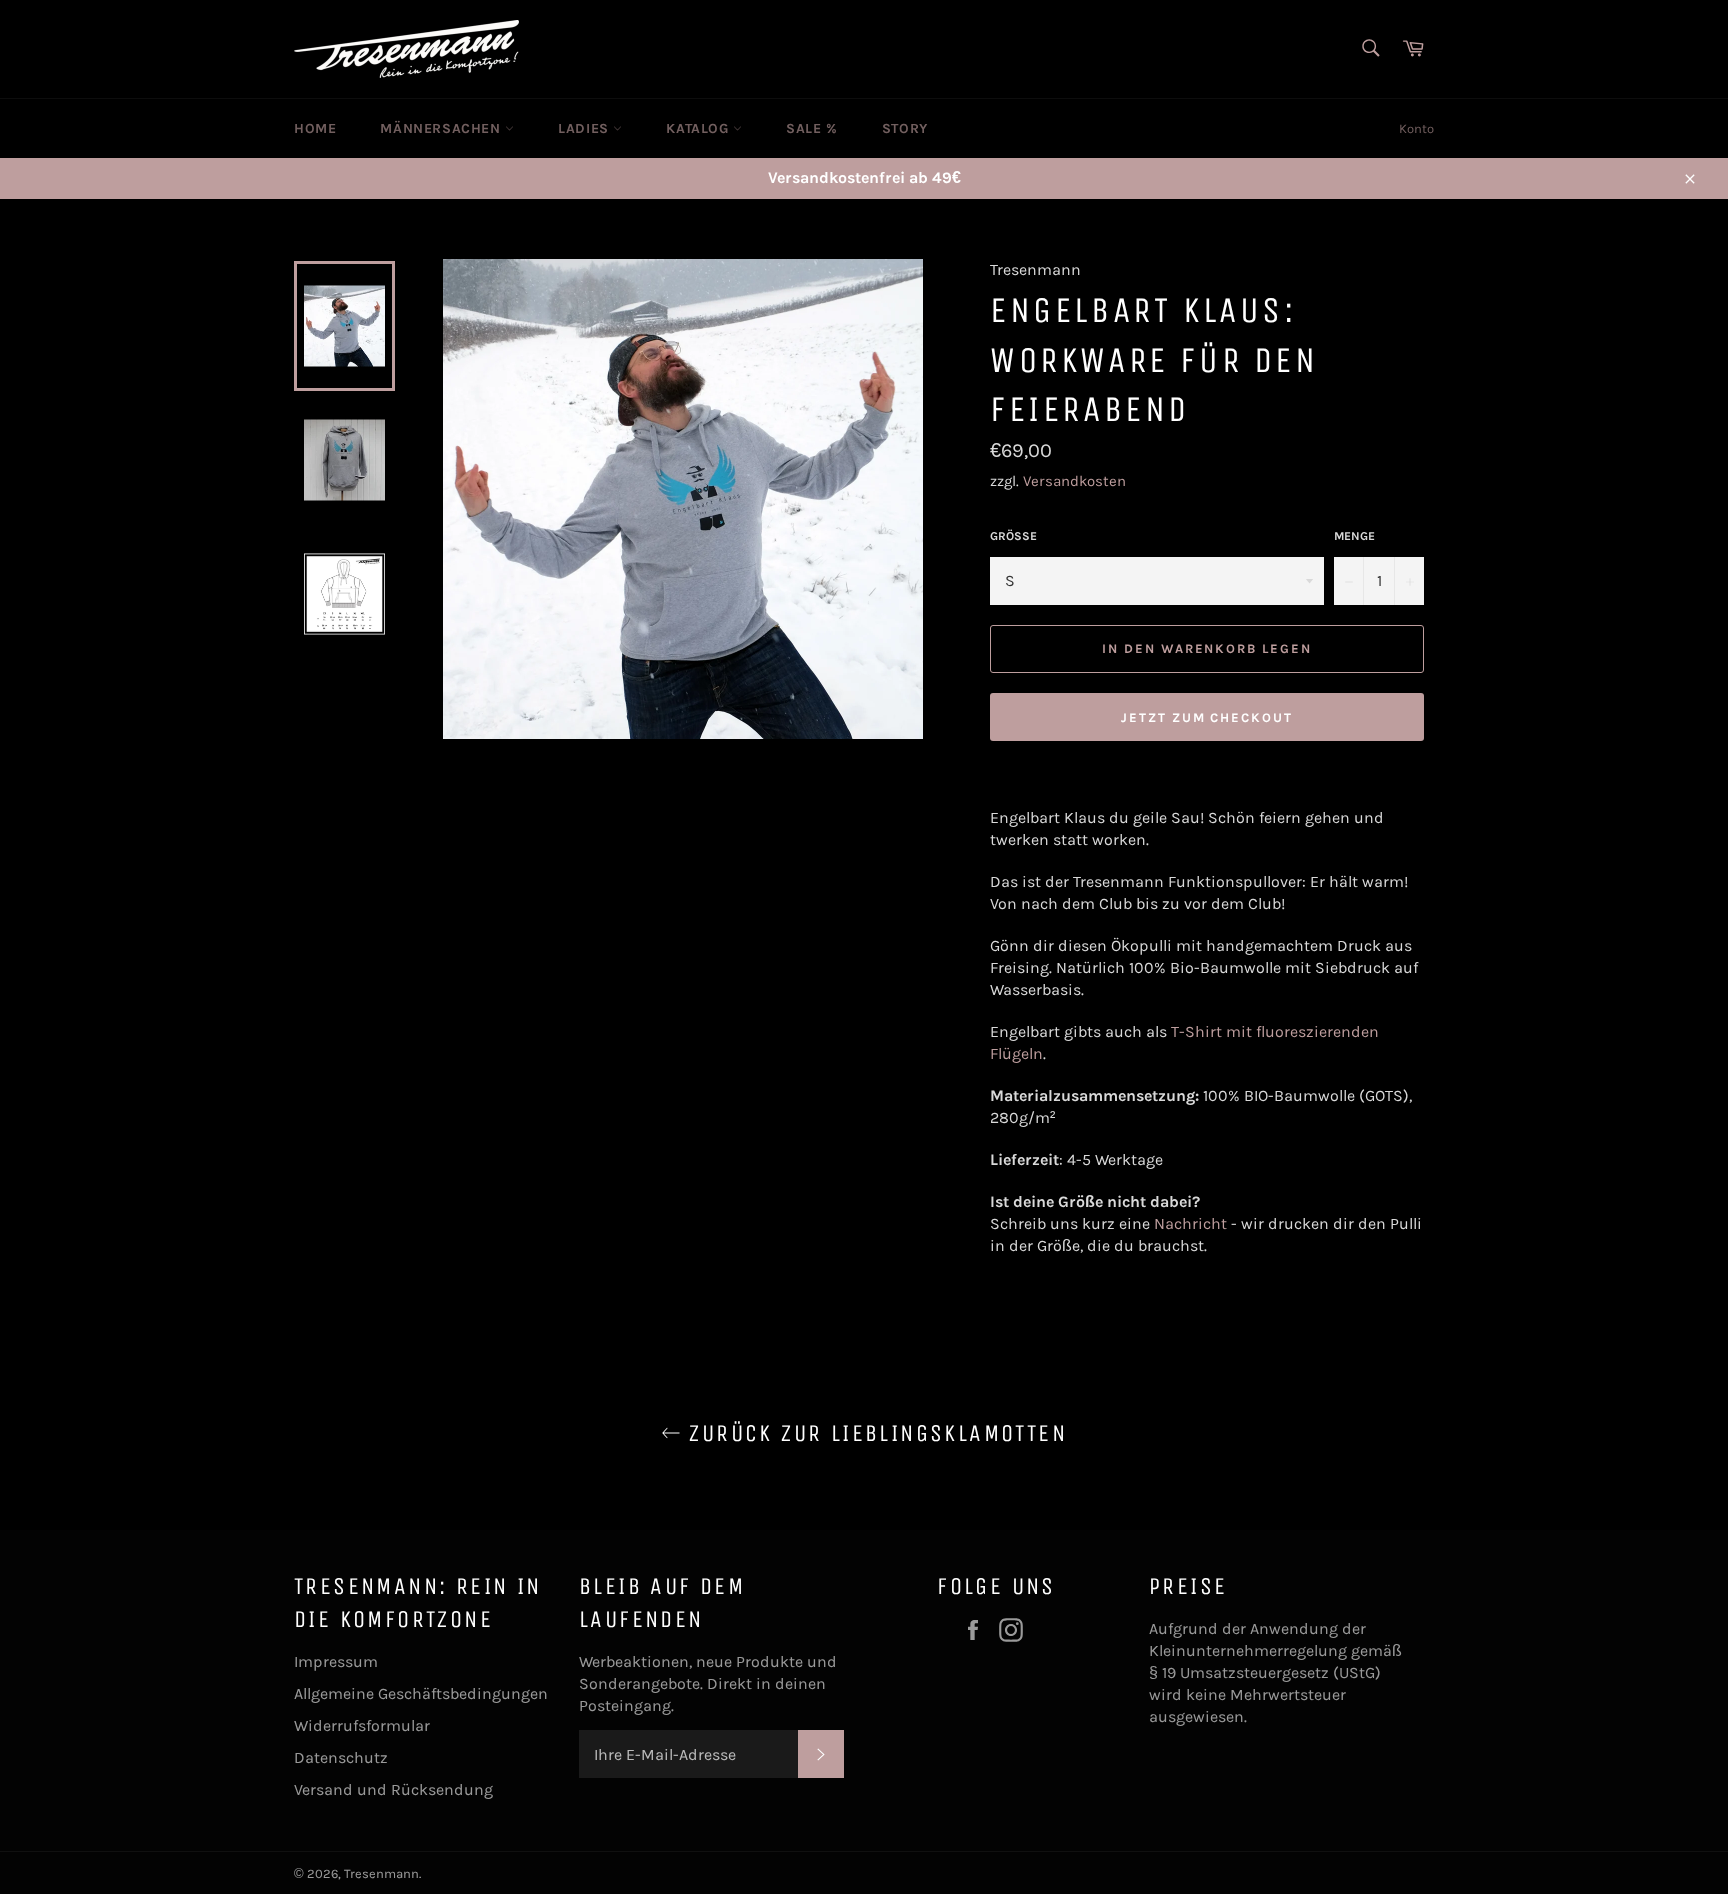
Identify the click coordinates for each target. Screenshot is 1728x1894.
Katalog (699, 128)
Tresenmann (381, 1873)
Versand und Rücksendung (393, 1789)
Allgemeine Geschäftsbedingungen (421, 1693)
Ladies (585, 128)
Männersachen (442, 128)
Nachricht (1190, 1223)
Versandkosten (1074, 481)
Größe (1013, 536)
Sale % (812, 128)
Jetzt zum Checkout (1207, 717)
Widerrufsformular (362, 1725)
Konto (1416, 128)
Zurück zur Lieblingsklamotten (874, 1433)
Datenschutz (341, 1757)
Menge (1354, 536)
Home (315, 128)
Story (905, 128)
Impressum (336, 1661)
